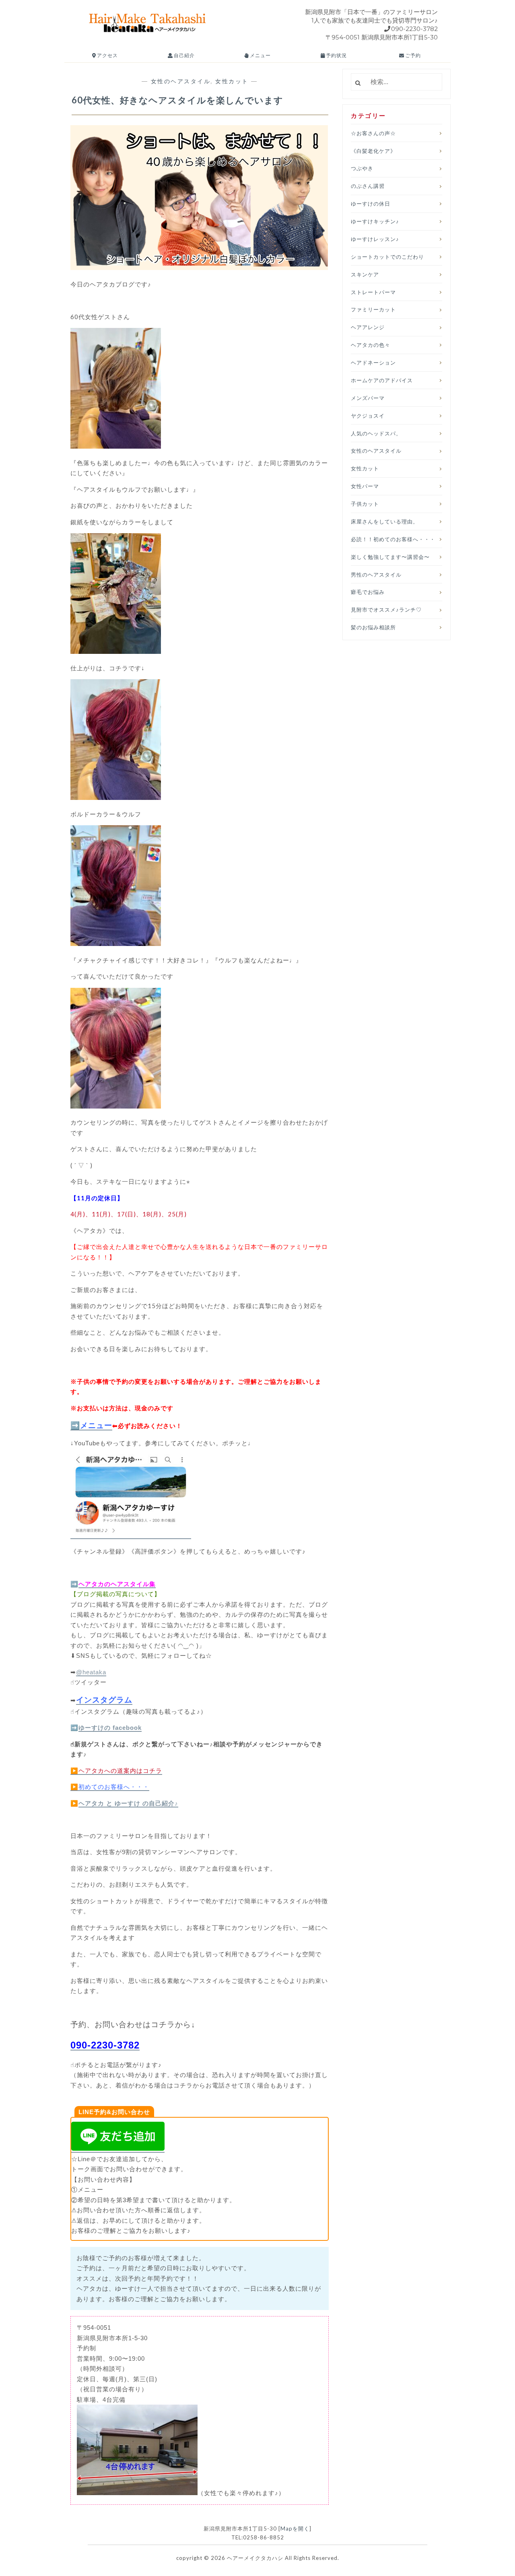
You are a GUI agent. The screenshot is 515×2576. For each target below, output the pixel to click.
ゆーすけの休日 (371, 204)
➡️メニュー (91, 1425)
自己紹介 (184, 55)
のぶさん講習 (368, 186)
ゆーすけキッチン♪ (375, 221)
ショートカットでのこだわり (387, 257)
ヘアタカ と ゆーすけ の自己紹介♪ (128, 1803)
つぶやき (362, 168)
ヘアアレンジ (368, 327)
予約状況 (336, 55)
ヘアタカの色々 (371, 345)
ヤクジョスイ (368, 416)
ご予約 (412, 55)
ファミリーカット (373, 309)
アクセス (107, 55)
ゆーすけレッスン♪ (375, 239)
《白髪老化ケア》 (373, 151)
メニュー (260, 55)
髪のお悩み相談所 (373, 627)
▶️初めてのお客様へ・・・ (110, 1787)
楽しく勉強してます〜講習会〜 (390, 557)
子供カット (365, 504)
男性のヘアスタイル (376, 575)
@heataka (91, 1672)
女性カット (232, 81)
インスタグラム (104, 1700)
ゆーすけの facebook (110, 1728)
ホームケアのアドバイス (382, 380)
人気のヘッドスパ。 (376, 433)
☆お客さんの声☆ (373, 133)
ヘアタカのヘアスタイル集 (117, 1584)
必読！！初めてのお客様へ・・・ (393, 539)
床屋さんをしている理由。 (385, 521)
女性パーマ (365, 486)
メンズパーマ (368, 398)
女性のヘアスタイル (181, 81)
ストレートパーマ (373, 292)
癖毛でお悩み (368, 592)
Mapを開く (295, 2529)
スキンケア (365, 274)
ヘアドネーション (373, 363)
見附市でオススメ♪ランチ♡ (386, 610)
